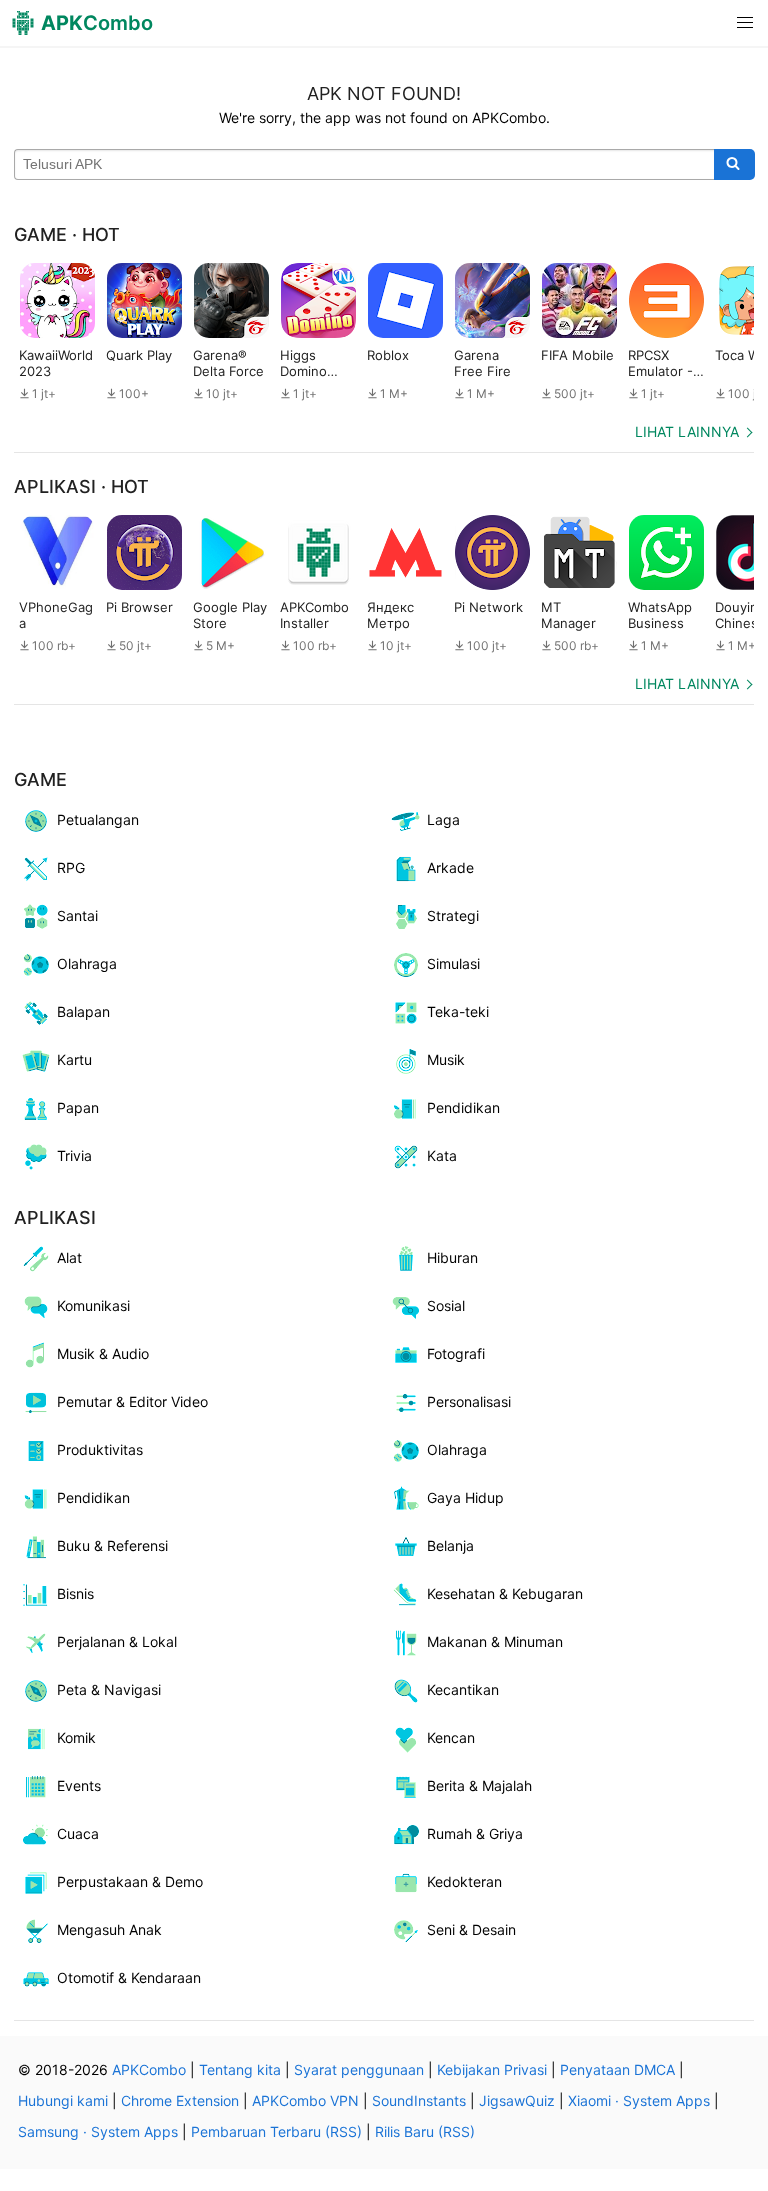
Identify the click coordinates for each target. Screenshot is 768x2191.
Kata (442, 1155)
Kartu (74, 1059)
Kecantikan (463, 1689)
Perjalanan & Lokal (117, 1641)
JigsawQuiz (517, 2100)
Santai (77, 915)
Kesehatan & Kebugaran (505, 1593)
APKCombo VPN (305, 2100)
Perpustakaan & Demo (130, 1881)
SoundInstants (419, 2100)
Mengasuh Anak (109, 1929)
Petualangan (98, 819)
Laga (443, 819)
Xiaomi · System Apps (639, 2100)
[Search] (734, 165)
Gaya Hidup (465, 1497)
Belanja (450, 1545)
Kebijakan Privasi (492, 2069)
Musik (446, 1059)
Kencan (451, 1737)
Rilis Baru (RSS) (425, 2131)
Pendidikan (463, 1107)
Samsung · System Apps (98, 2131)
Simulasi (453, 963)
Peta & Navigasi (109, 1689)
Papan (78, 1107)
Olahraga (87, 963)
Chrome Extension (180, 2100)
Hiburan (452, 1257)
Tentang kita (240, 2069)
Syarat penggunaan (359, 2069)
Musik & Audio (103, 1353)
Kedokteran (464, 1881)
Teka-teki (458, 1011)
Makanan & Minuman (495, 1641)
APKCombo (149, 2069)
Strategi (453, 915)
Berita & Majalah (479, 1785)
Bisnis (75, 1593)
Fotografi (456, 1353)
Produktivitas (100, 1449)
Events (79, 1785)
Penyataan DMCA (617, 2069)
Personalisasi (469, 1401)
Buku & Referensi (112, 1545)
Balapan (83, 1011)
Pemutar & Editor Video (132, 1401)
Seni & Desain (471, 1929)
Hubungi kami (63, 2100)
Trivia (74, 1155)
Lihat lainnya (687, 431)
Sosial (446, 1305)
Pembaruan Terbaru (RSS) (276, 2131)
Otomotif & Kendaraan (129, 1977)
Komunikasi (93, 1305)
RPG (71, 867)
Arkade (450, 867)
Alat (69, 1257)
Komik (76, 1737)
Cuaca (78, 1833)
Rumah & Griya (475, 1833)
